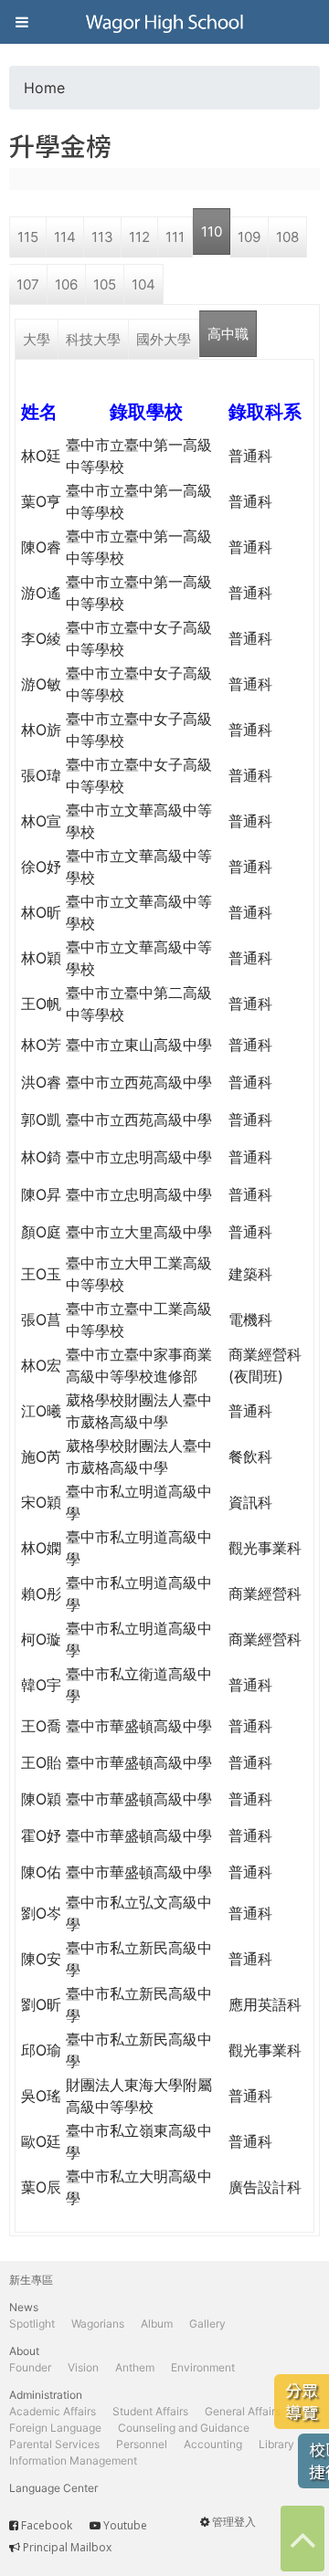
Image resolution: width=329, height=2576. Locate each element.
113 (102, 237)
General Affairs (243, 2411)
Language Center (53, 2488)
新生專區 (31, 2280)
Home (44, 88)
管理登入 (234, 2522)
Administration (46, 2395)
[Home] (164, 22)
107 (28, 284)
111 (175, 237)
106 (66, 284)
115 (28, 237)
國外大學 (164, 339)
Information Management (73, 2460)
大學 (37, 339)
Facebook (47, 2525)
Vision (83, 2367)
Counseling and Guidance (184, 2428)
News (24, 2307)
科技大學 (93, 339)
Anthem (135, 2367)
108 (287, 237)
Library (276, 2444)
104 (143, 284)
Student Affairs (150, 2411)
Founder (30, 2367)
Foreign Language (55, 2428)
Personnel (142, 2444)
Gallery (207, 2324)
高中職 (228, 334)
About (24, 2351)
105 (105, 284)
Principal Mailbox (67, 2547)
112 (139, 237)
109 (249, 237)
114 (65, 237)
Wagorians (98, 2324)
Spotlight (32, 2324)
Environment (203, 2367)
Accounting (213, 2444)
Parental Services (54, 2444)
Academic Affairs (53, 2411)
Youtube (125, 2525)
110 (212, 231)
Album (157, 2324)
